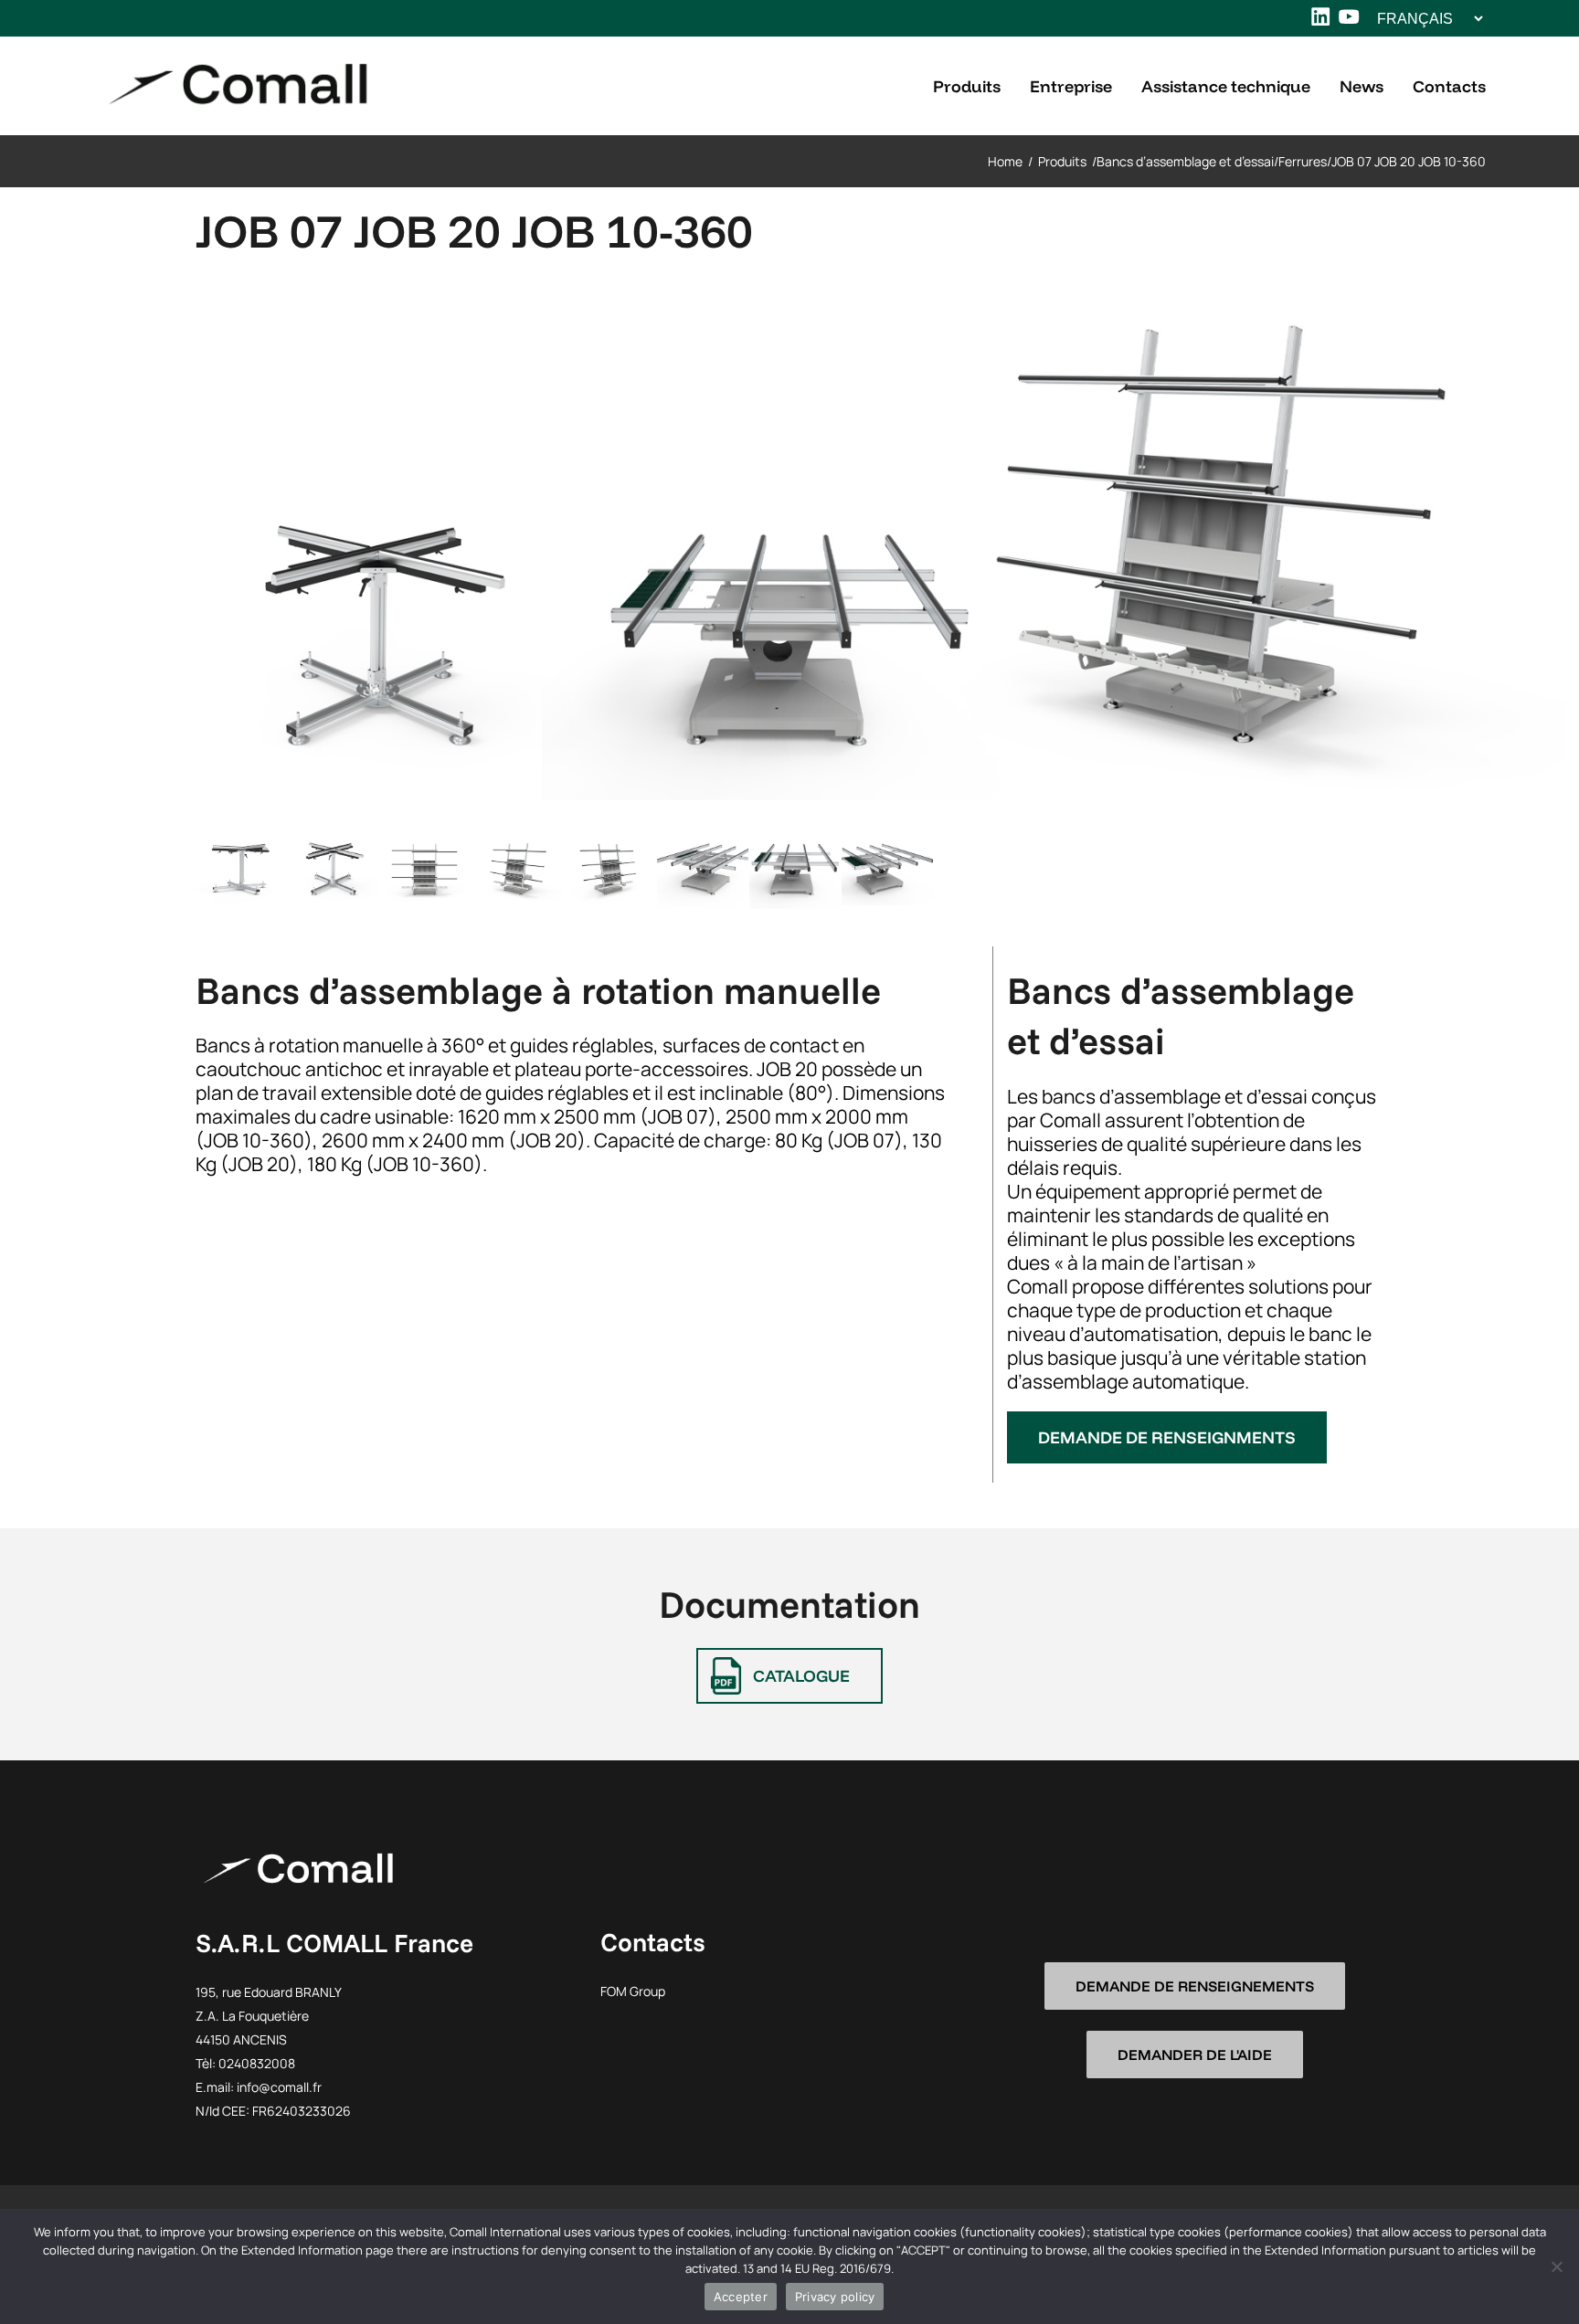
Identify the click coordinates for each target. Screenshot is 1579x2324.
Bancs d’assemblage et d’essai (1185, 161)
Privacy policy (835, 2297)
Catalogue (801, 1676)
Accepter (741, 2297)
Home (1005, 161)
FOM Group (633, 1991)
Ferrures (1303, 161)
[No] (1556, 2266)
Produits (1062, 161)
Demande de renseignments (1167, 1437)
